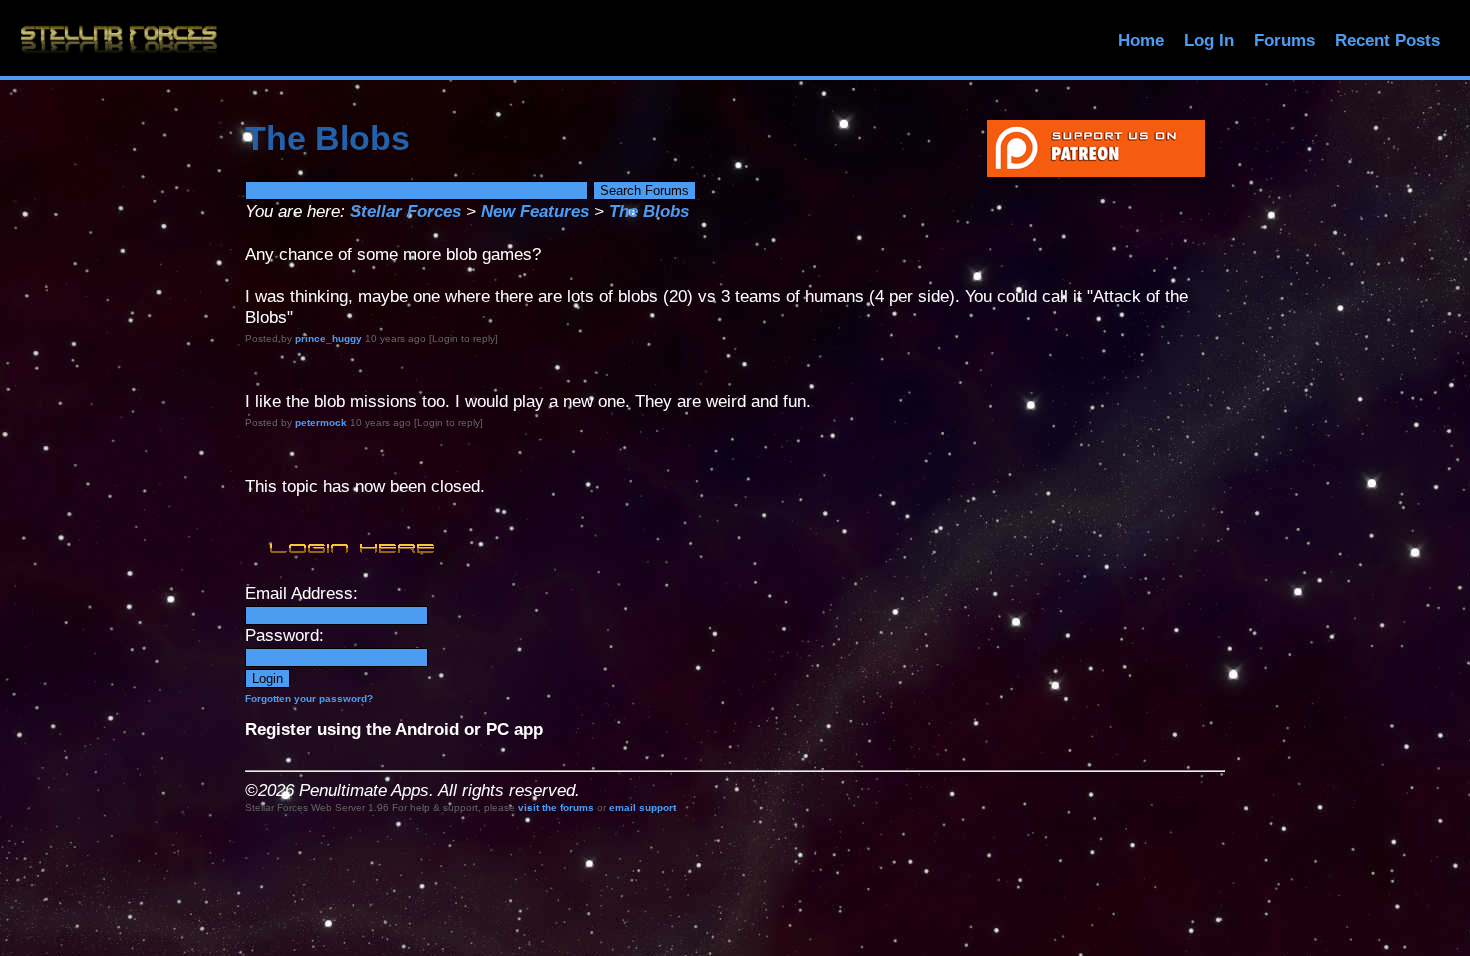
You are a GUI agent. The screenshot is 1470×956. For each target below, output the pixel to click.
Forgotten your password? (309, 698)
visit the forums (556, 807)
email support (642, 807)
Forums (1284, 40)
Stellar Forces (405, 211)
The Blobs (649, 211)
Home (1141, 40)
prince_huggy (328, 338)
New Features (535, 211)
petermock (321, 422)
